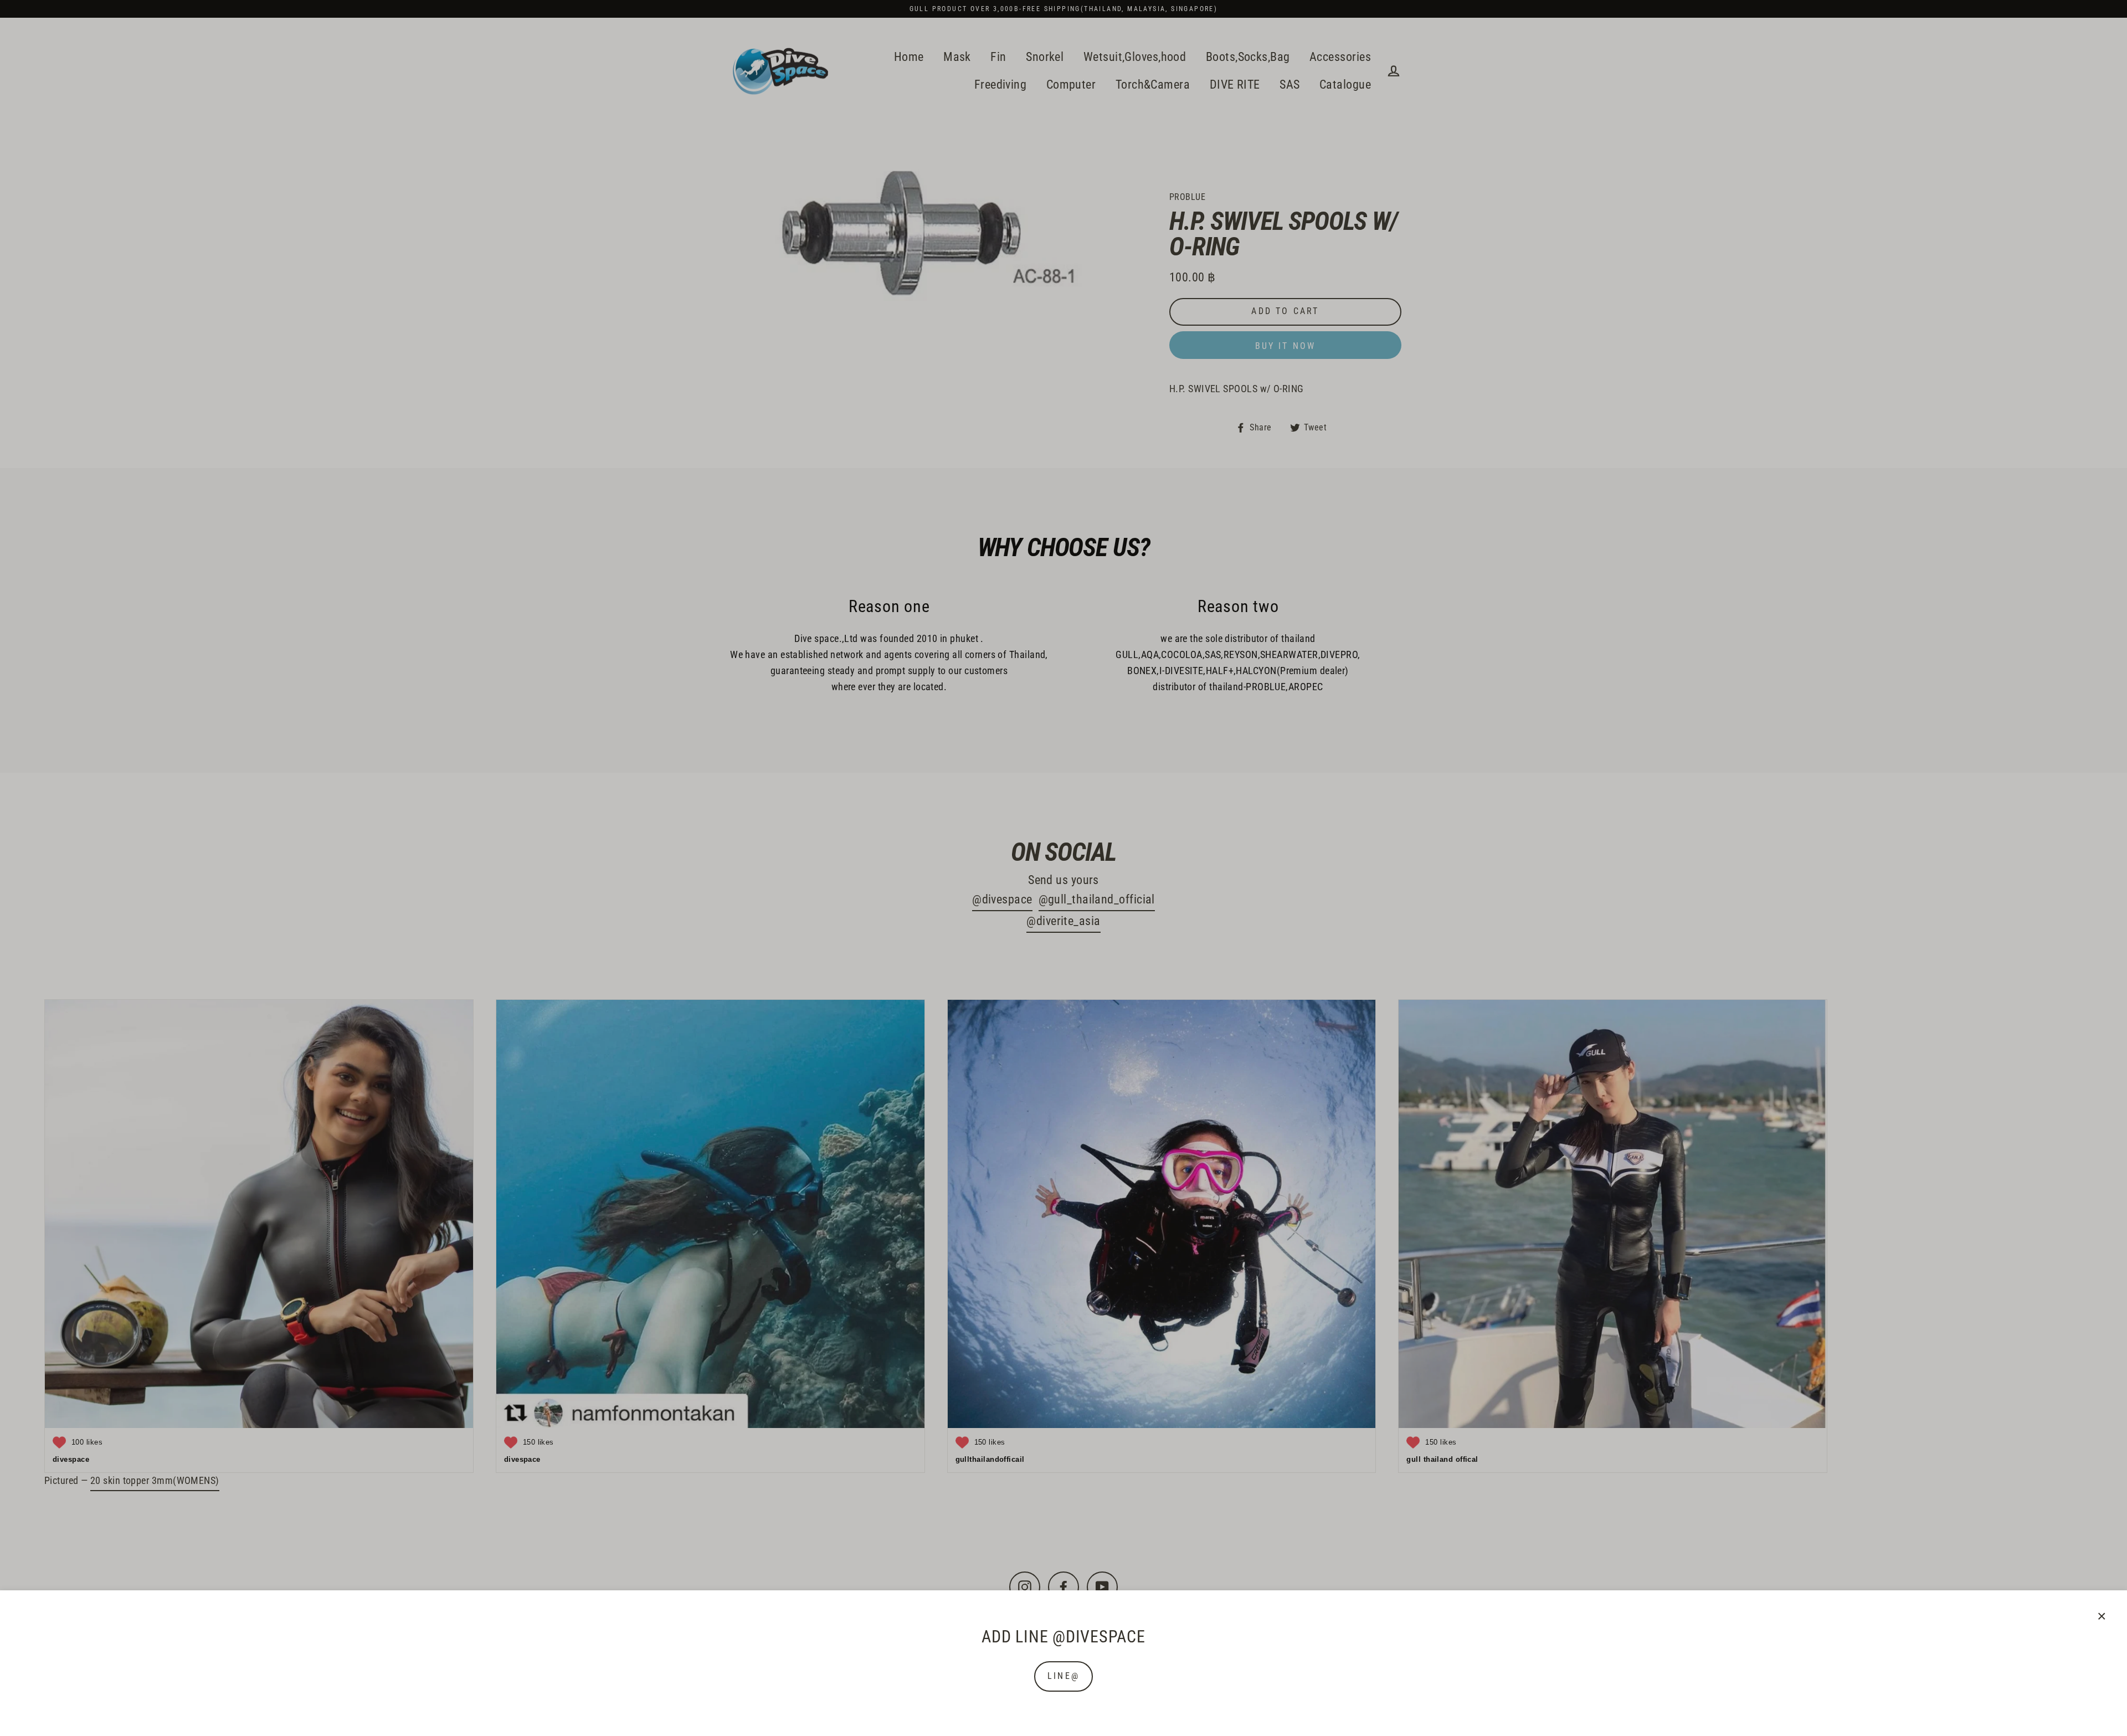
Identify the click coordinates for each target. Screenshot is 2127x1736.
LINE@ (1063, 1676)
